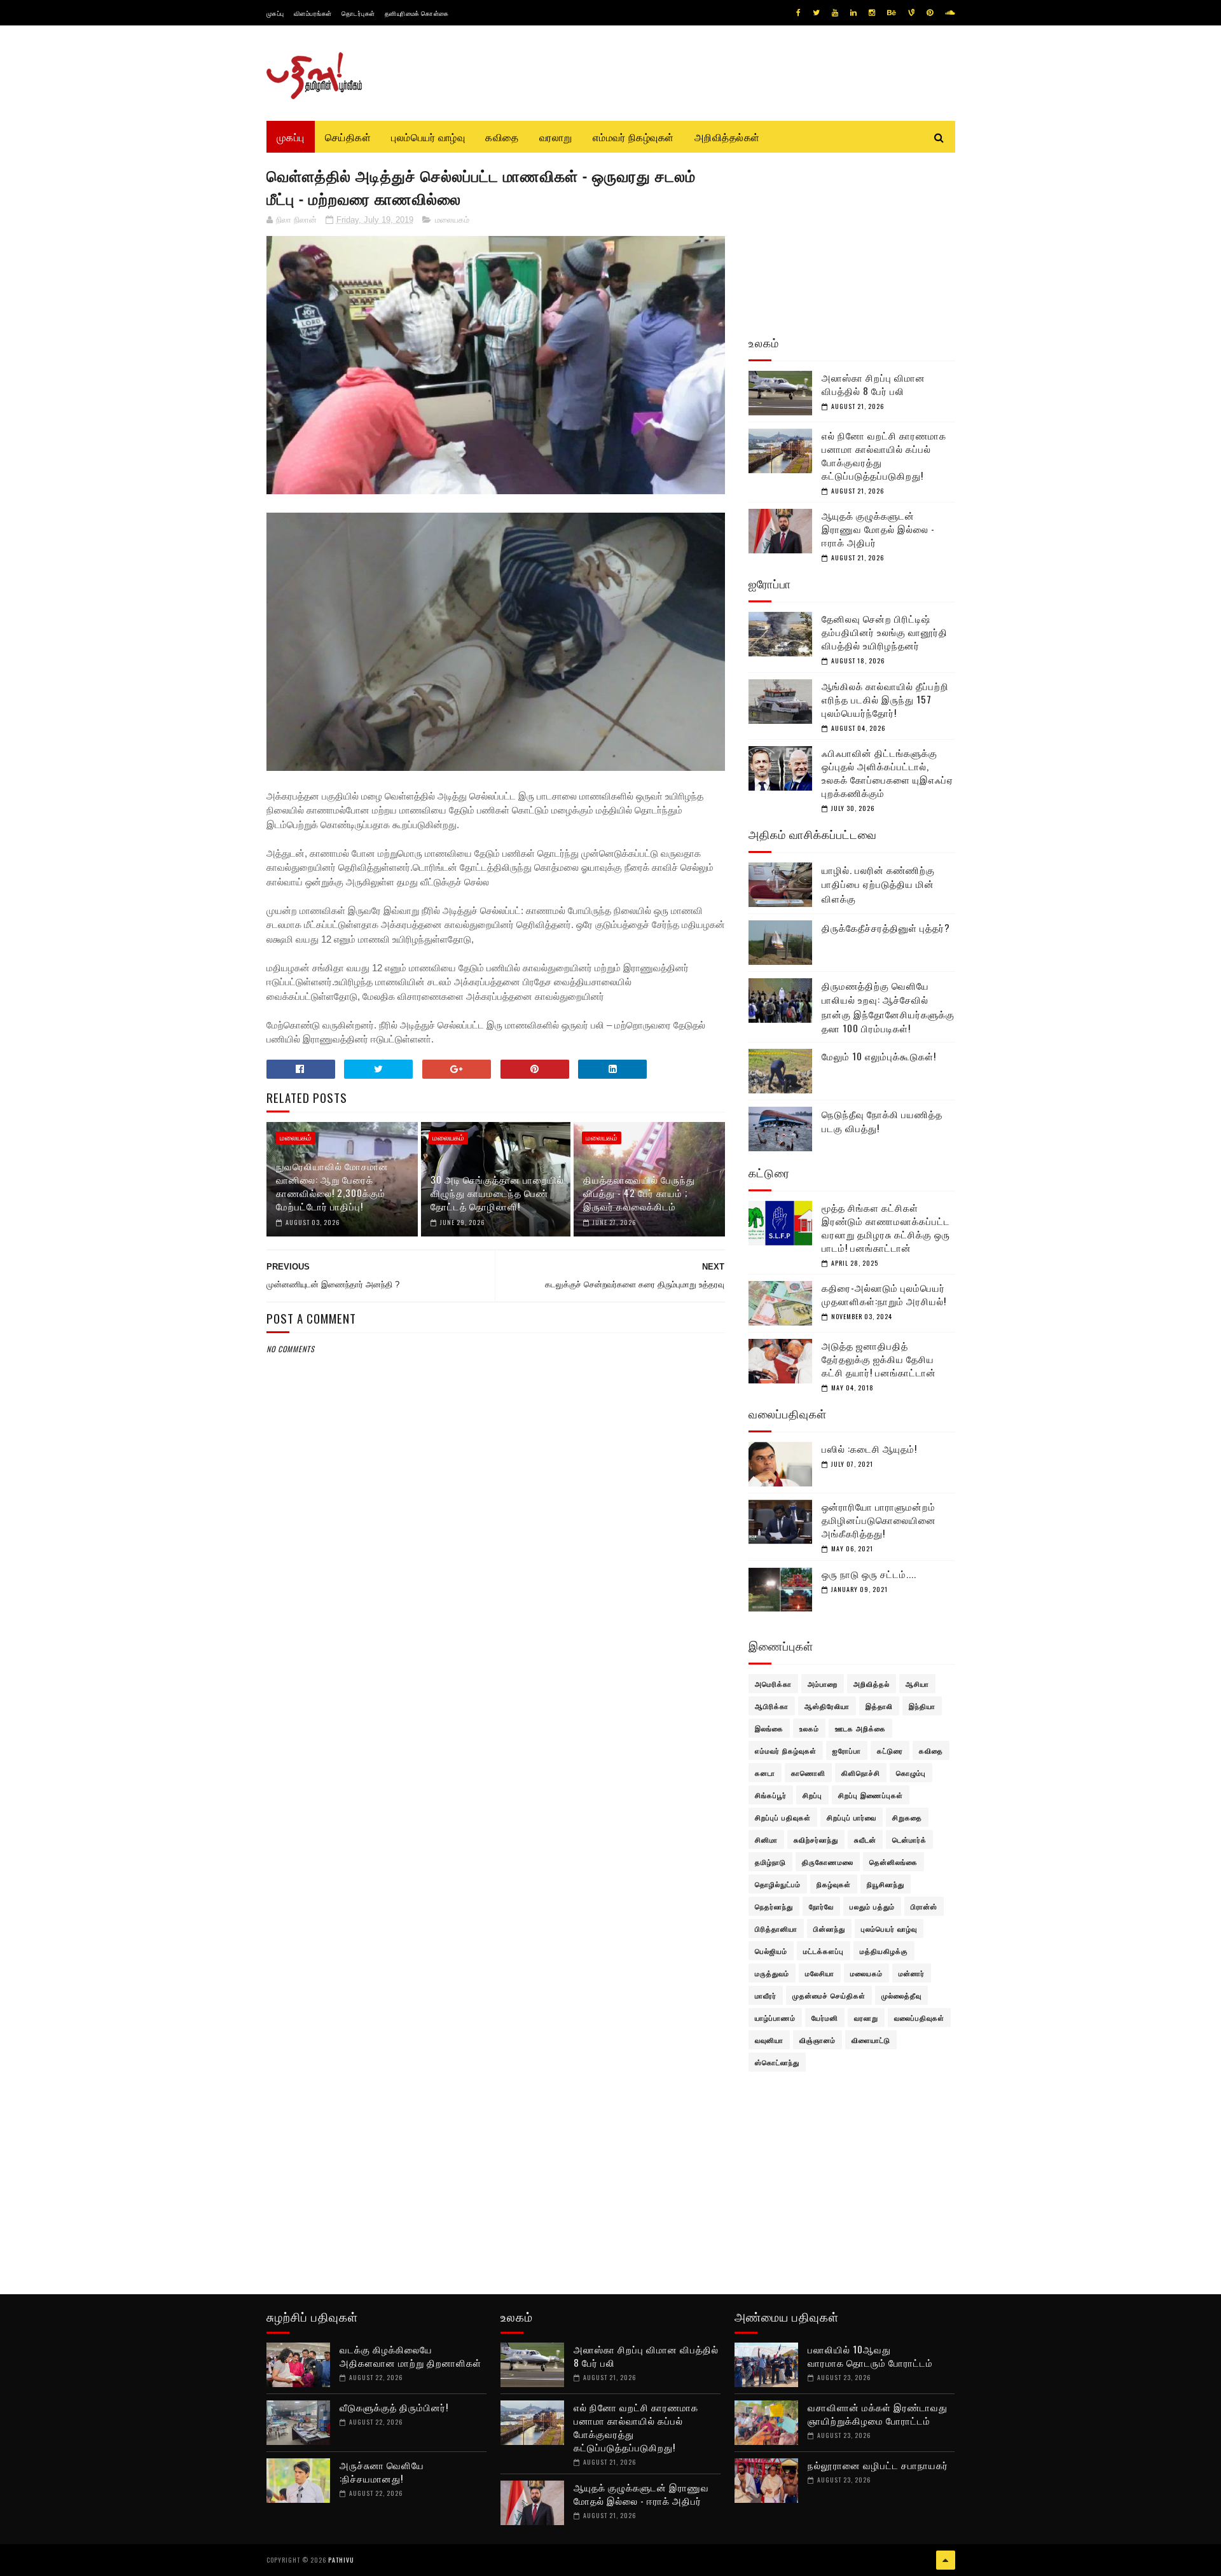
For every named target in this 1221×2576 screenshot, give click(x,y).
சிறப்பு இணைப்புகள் (871, 1795)
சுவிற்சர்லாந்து (816, 1839)
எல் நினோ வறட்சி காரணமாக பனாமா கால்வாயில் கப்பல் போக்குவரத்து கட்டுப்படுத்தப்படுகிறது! (884, 455)
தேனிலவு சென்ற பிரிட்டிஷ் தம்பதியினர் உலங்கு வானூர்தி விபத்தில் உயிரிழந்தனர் (885, 632)
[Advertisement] (496, 1664)
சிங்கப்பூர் (771, 1795)
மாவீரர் (766, 1995)
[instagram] (872, 13)
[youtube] (835, 13)
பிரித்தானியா (776, 1929)
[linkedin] (853, 13)
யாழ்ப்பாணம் (775, 2018)
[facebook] (798, 13)
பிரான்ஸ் (924, 1906)
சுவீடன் (865, 1839)
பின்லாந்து (829, 1929)
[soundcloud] (950, 13)
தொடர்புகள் (358, 13)
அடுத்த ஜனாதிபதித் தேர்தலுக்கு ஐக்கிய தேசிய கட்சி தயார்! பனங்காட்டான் (879, 1359)
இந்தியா (922, 1706)
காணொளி (808, 1773)
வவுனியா (769, 2040)
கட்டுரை (890, 1750)
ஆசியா (917, 1684)
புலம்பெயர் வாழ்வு (428, 137)
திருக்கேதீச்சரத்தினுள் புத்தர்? (886, 927)
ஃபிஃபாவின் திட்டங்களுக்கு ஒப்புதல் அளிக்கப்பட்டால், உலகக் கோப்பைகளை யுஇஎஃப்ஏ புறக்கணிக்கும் (887, 772)
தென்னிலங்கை (893, 1862)
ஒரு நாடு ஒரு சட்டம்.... (869, 1574)
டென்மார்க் (909, 1839)
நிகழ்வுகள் (834, 1884)
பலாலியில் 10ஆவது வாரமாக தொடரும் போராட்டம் (872, 2356)
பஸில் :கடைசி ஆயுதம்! (869, 1448)
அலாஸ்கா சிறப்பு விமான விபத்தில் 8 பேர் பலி (873, 384)
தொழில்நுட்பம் (778, 1884)
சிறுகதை (907, 1817)
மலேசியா (820, 1973)
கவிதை (502, 137)
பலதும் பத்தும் (872, 1906)
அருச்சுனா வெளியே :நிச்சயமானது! (382, 2471)
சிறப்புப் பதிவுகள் (783, 1817)
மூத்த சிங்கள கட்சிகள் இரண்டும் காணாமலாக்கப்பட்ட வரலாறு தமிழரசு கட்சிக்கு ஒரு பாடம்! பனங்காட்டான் (886, 1227)
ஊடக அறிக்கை (860, 1728)
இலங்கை (769, 1728)
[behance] (892, 13)
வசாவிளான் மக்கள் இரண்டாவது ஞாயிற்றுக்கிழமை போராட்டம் (878, 2413)
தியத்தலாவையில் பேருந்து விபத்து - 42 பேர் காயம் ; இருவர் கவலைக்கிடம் (639, 1193)
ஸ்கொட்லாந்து (777, 2062)
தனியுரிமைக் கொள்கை (417, 13)
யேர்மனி (825, 2018)
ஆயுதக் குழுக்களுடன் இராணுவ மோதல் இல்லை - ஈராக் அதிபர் (878, 529)
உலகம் (809, 1728)
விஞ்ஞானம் (817, 2040)
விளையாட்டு (871, 2040)
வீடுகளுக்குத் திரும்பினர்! (394, 2407)
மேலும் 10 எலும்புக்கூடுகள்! (879, 1056)
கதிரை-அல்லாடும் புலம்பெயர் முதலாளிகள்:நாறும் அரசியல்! (884, 1294)
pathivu (341, 2560)
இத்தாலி (879, 1706)
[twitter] (816, 13)
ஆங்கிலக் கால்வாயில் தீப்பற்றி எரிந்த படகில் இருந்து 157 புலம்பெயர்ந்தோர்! (885, 699)
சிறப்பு (812, 1795)
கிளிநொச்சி (861, 1773)
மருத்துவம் (772, 1973)
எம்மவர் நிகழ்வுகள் (633, 137)
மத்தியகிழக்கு (884, 1951)
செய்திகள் (348, 137)
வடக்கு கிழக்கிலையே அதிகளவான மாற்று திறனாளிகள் (410, 2356)
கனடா (765, 1773)
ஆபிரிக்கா (772, 1706)
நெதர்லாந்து (774, 1906)
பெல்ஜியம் (771, 1951)
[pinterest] (930, 13)
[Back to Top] (946, 2560)
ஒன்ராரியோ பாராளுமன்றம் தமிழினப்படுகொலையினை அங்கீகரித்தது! (879, 1520)
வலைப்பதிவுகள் (919, 2018)
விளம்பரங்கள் (313, 13)
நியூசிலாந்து (886, 1884)
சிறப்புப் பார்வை (852, 1817)
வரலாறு (556, 137)
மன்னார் (912, 1973)
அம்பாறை (823, 1684)
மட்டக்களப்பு (824, 1951)
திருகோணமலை (828, 1862)
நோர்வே (821, 1906)
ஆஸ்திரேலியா (827, 1706)
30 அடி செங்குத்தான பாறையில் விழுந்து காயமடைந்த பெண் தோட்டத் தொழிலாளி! (497, 1193)
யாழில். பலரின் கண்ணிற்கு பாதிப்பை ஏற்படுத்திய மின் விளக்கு (878, 884)
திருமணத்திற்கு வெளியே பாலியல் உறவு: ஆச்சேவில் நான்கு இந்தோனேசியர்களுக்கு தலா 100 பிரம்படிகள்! (888, 1007)
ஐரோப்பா (847, 1750)
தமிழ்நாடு (770, 1862)
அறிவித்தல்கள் (727, 137)
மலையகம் (452, 220)
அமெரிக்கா (773, 1684)
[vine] (911, 13)
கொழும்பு (911, 1773)
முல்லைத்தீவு (901, 1995)
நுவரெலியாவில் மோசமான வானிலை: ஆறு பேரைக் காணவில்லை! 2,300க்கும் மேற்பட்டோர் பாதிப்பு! (332, 1186)
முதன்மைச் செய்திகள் (829, 1995)
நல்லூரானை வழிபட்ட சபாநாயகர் (878, 2465)
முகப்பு (275, 13)
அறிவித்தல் (872, 1684)
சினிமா (766, 1839)
